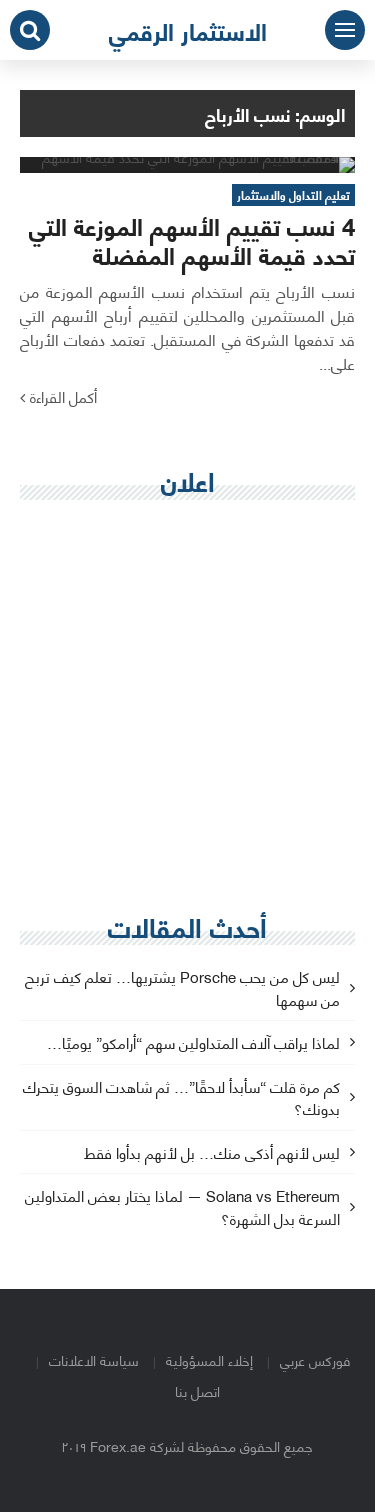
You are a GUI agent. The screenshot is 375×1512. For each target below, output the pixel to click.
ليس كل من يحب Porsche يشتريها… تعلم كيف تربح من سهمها (182, 989)
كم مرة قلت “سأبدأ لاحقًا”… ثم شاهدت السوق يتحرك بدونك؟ (181, 1099)
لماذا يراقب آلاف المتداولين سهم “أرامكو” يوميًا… (193, 1043)
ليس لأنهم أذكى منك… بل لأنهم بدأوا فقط (212, 1153)
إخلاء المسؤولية (209, 1359)
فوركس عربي (315, 1359)
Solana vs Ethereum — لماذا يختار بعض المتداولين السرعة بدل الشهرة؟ (182, 1208)
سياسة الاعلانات (94, 1359)
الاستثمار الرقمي (188, 30)
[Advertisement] (187, 707)
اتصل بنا (197, 1390)
